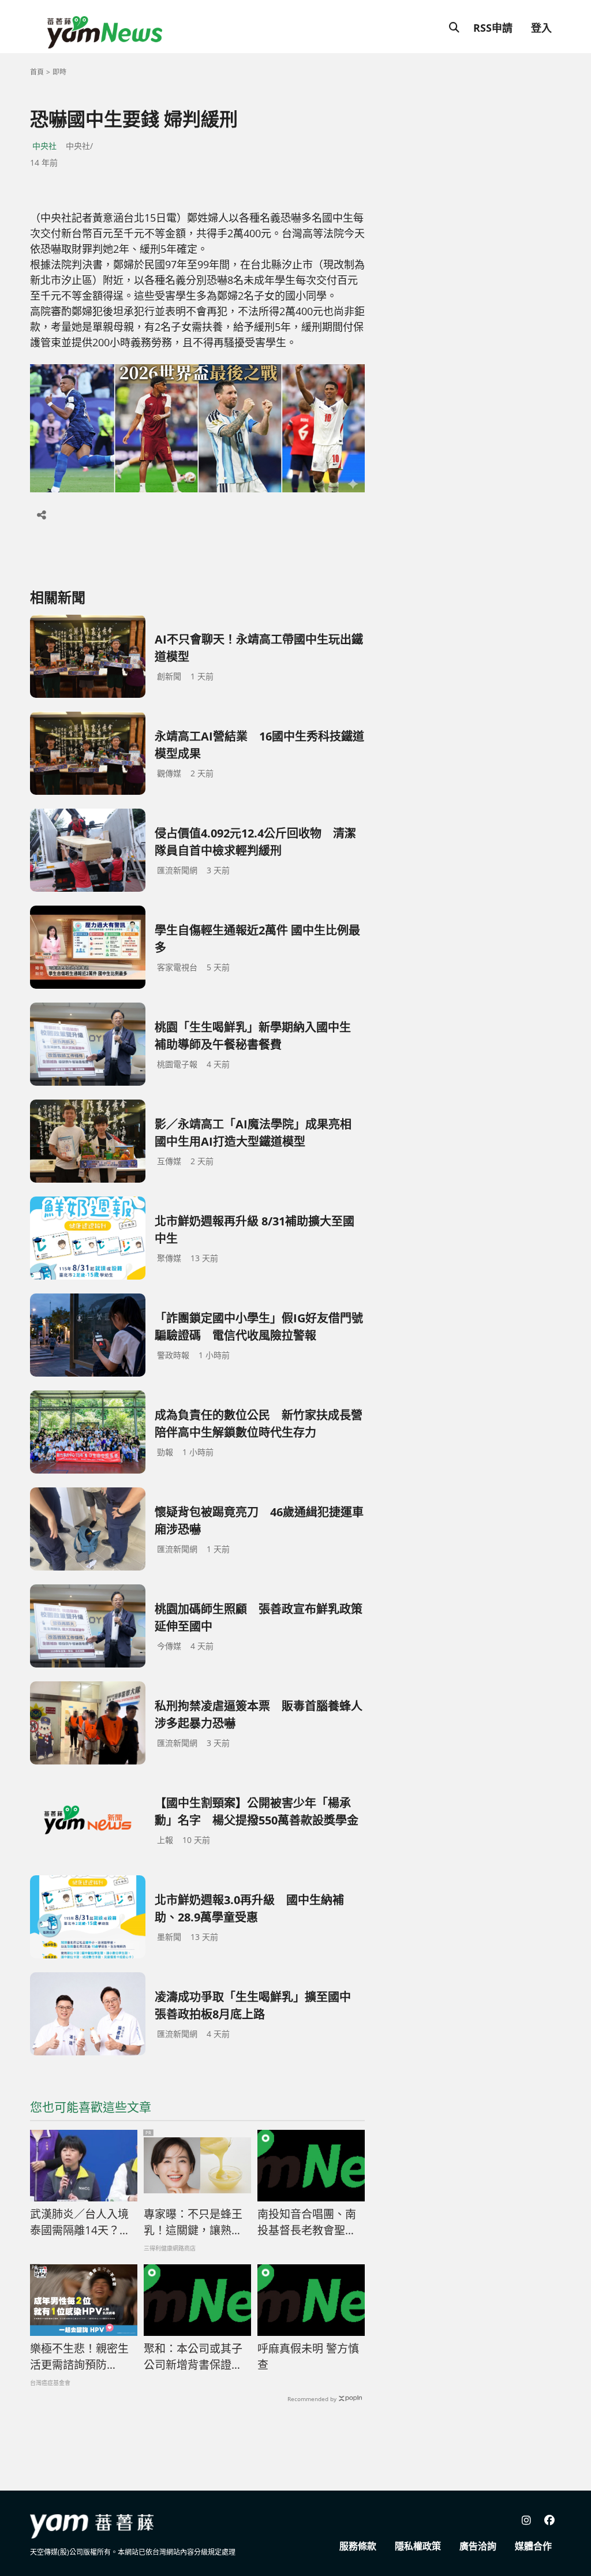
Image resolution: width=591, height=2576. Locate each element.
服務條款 (358, 2546)
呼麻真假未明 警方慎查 (308, 2357)
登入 (541, 28)
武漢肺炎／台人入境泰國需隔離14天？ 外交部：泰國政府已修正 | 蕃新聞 (80, 2223)
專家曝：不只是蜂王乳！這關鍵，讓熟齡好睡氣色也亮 (193, 2223)
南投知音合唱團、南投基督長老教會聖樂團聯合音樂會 (307, 2223)
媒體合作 (533, 2546)
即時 (59, 72)
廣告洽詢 (478, 2546)
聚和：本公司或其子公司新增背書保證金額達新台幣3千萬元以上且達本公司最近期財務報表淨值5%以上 (196, 2357)
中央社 (44, 146)
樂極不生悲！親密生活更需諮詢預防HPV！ (79, 2357)
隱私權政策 (418, 2546)
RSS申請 (493, 28)
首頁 (37, 72)
